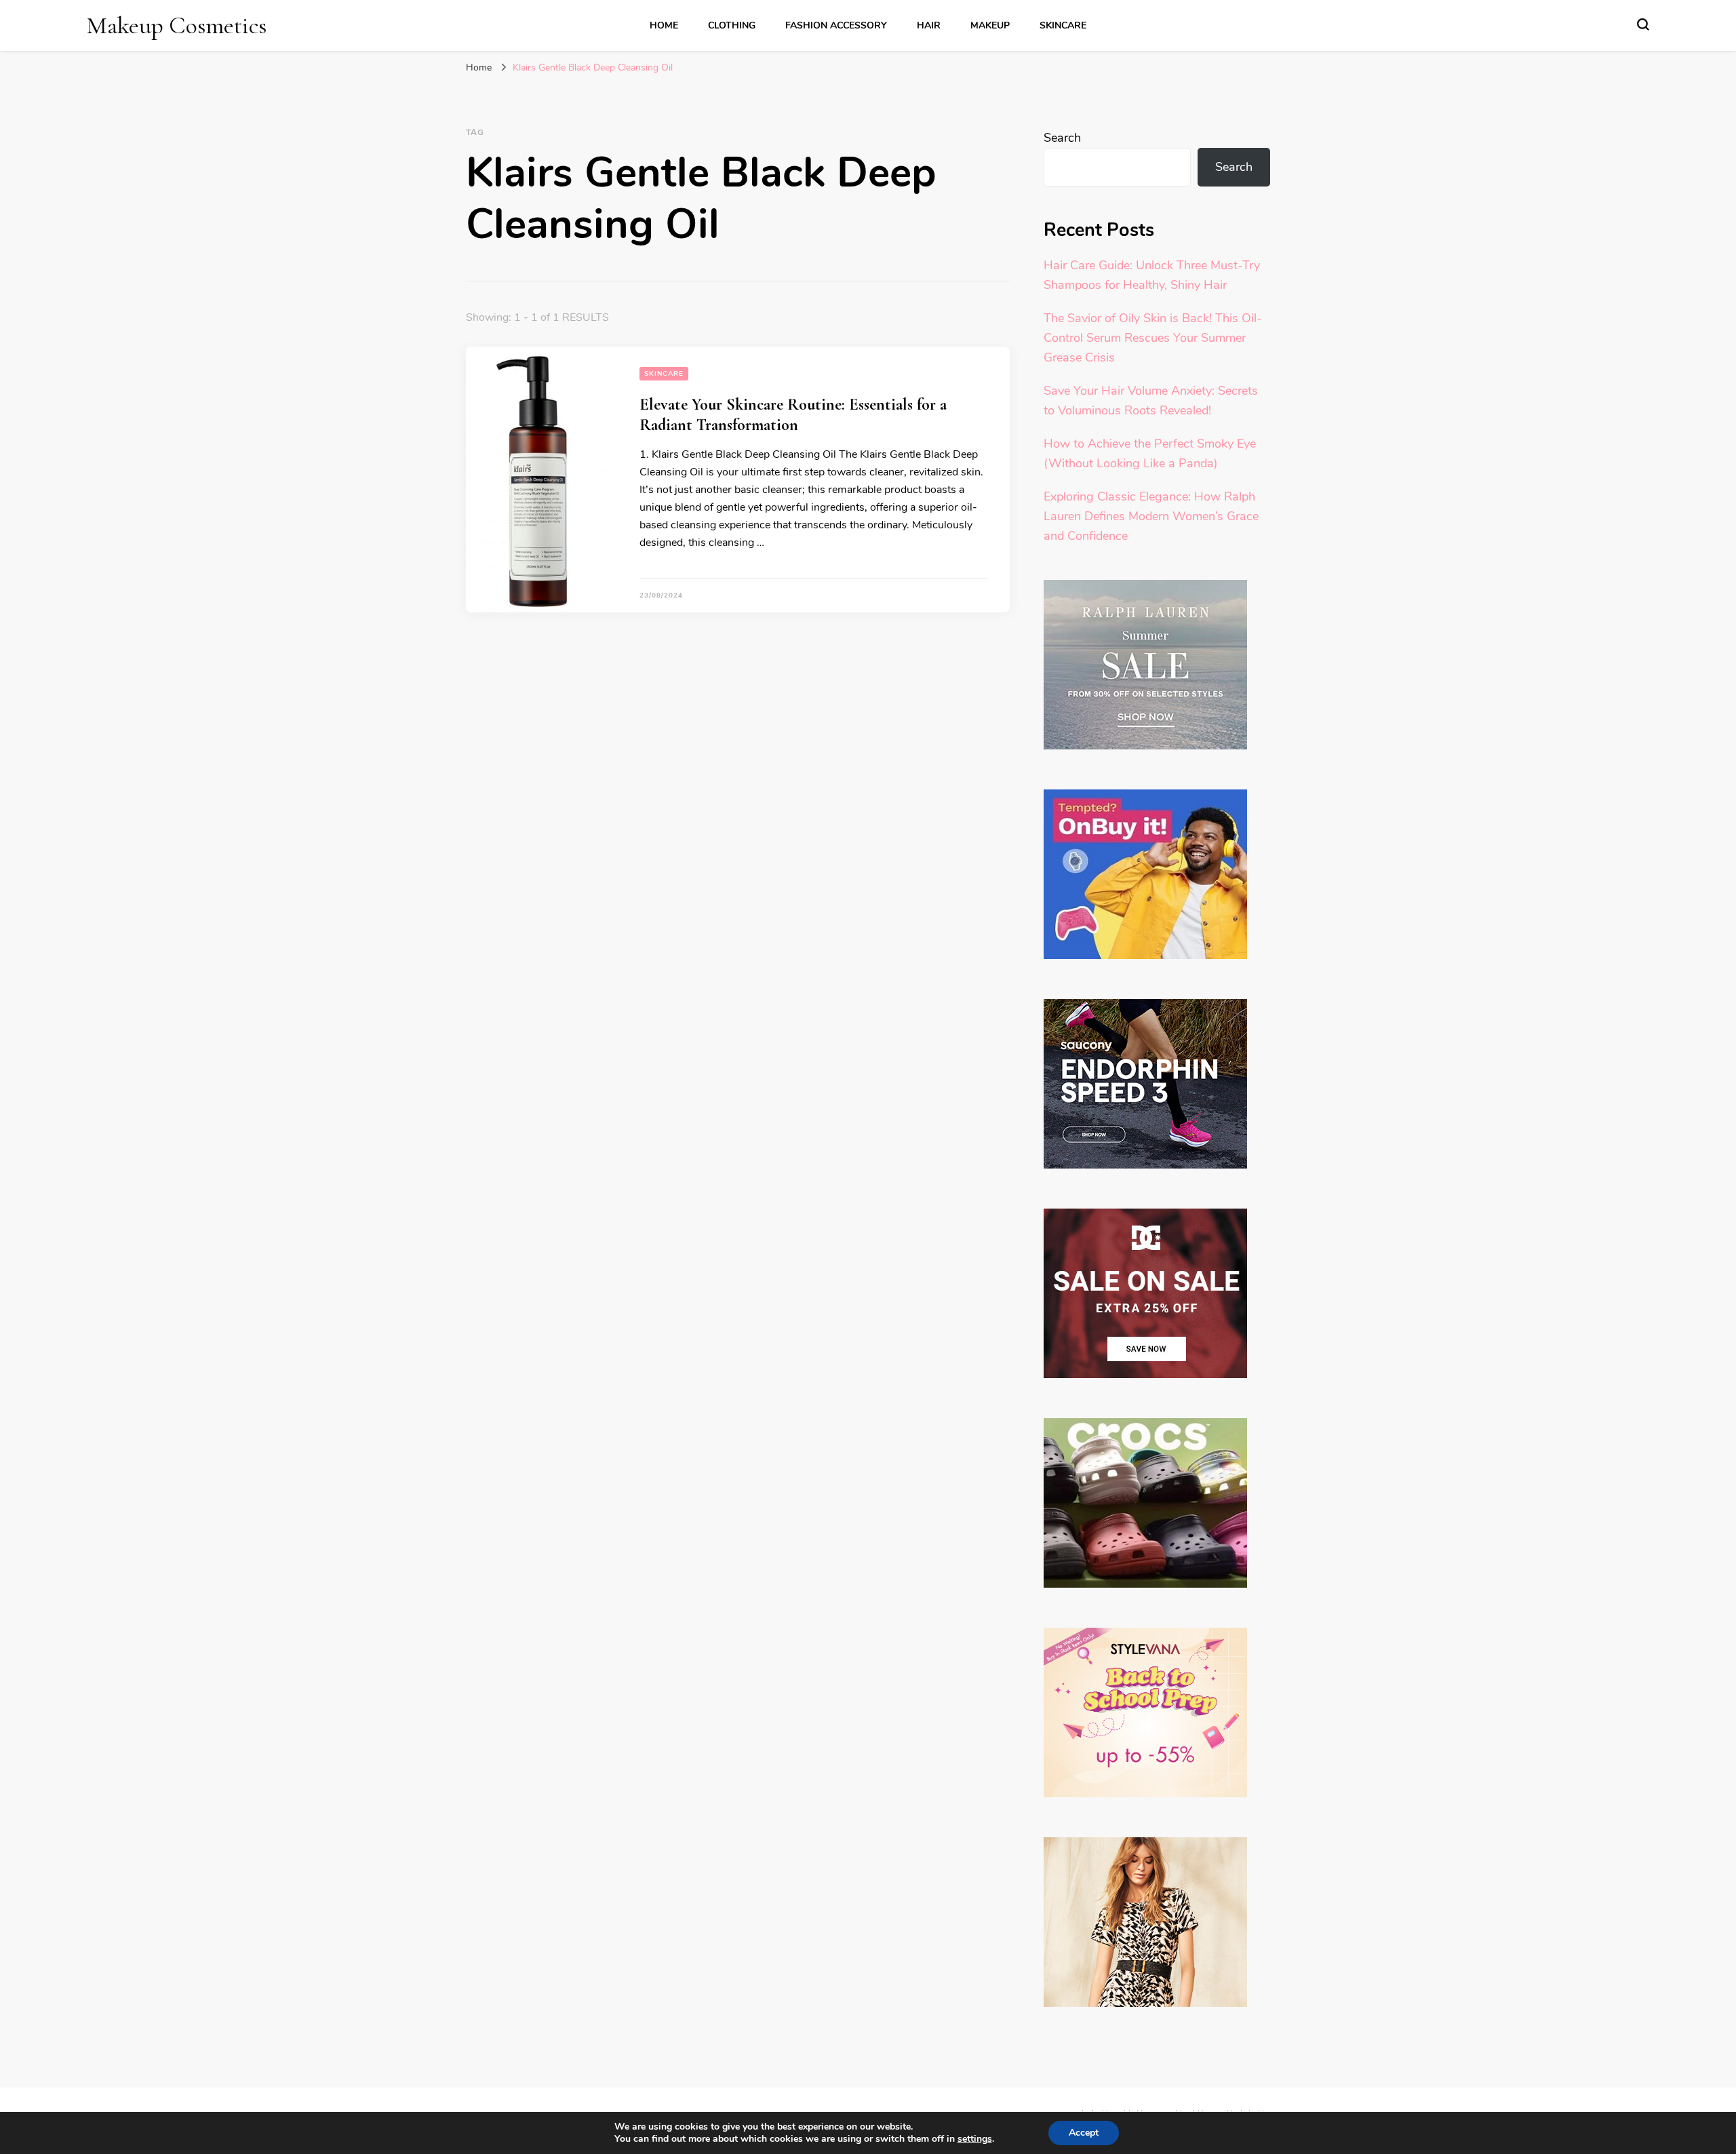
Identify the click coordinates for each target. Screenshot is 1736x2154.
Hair (929, 25)
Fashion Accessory (836, 25)
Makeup (990, 25)
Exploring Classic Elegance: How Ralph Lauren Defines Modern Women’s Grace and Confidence (1151, 516)
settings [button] (975, 2139)
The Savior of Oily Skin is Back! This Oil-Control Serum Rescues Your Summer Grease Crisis (1153, 338)
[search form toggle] (1643, 24)
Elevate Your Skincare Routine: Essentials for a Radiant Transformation (793, 415)
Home (664, 25)
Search (1062, 138)
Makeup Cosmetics (177, 25)
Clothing (732, 25)
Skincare (1063, 25)
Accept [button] (1084, 2133)
